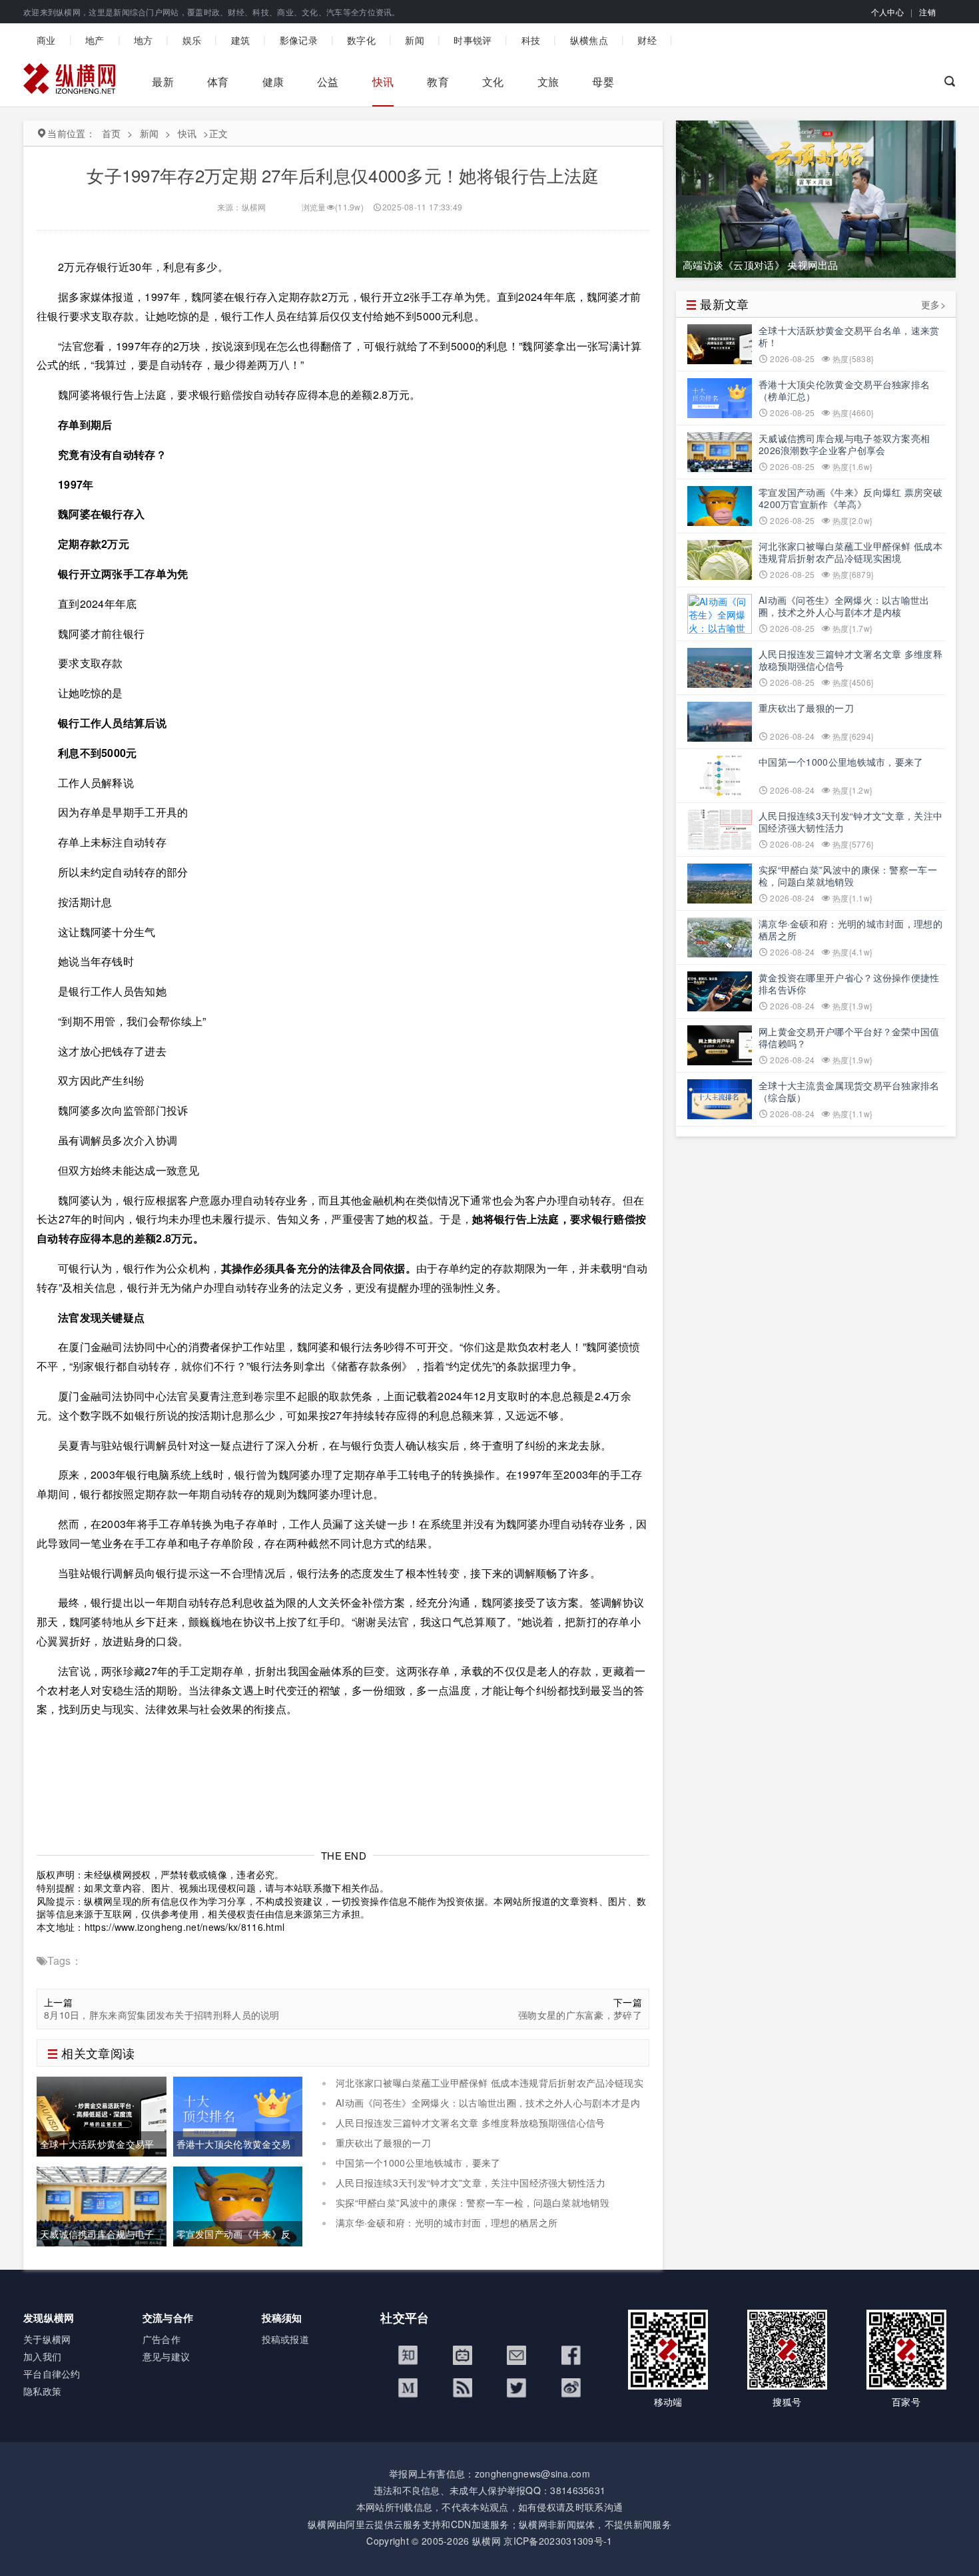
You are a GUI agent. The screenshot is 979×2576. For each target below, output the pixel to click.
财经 (647, 40)
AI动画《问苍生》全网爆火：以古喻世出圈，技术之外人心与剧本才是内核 (481, 2109)
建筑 (241, 40)
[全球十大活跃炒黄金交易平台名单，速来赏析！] (102, 2115)
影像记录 (299, 40)
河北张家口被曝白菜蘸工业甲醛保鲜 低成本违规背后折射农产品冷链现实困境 (483, 2089)
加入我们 (42, 2356)
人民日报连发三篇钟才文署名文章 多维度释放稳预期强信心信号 (471, 2123)
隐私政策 (42, 2391)
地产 (95, 40)
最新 (163, 82)
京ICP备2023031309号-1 (558, 2541)
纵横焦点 (589, 40)
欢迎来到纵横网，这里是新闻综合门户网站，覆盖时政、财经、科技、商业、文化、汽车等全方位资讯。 (212, 12)
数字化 (361, 40)
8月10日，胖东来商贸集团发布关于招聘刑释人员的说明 (162, 2015)
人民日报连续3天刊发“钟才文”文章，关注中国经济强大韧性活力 (471, 2183)
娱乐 (192, 40)
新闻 (415, 40)
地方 (144, 40)
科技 (531, 40)
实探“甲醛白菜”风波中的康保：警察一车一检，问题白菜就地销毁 (473, 2202)
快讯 (383, 82)
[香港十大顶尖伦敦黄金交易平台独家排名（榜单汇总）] (238, 2115)
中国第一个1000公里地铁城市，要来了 (418, 2163)
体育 (218, 82)
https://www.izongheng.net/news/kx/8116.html (185, 1927)
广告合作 (162, 2339)
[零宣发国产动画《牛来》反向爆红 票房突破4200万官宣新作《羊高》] (238, 2205)
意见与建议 (166, 2356)
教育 (438, 82)
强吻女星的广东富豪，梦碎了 (580, 2015)
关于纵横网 (47, 2339)
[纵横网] (69, 82)
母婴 (603, 82)
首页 (112, 133)
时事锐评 (473, 40)
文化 (493, 82)
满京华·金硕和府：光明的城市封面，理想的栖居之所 (447, 2222)
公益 (328, 82)
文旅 (548, 82)
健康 (273, 82)
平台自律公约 (52, 2374)
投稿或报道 (286, 2339)
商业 (46, 40)
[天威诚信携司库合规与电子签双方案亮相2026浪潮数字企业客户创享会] (102, 2205)
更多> (933, 305)
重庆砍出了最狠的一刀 (383, 2143)
